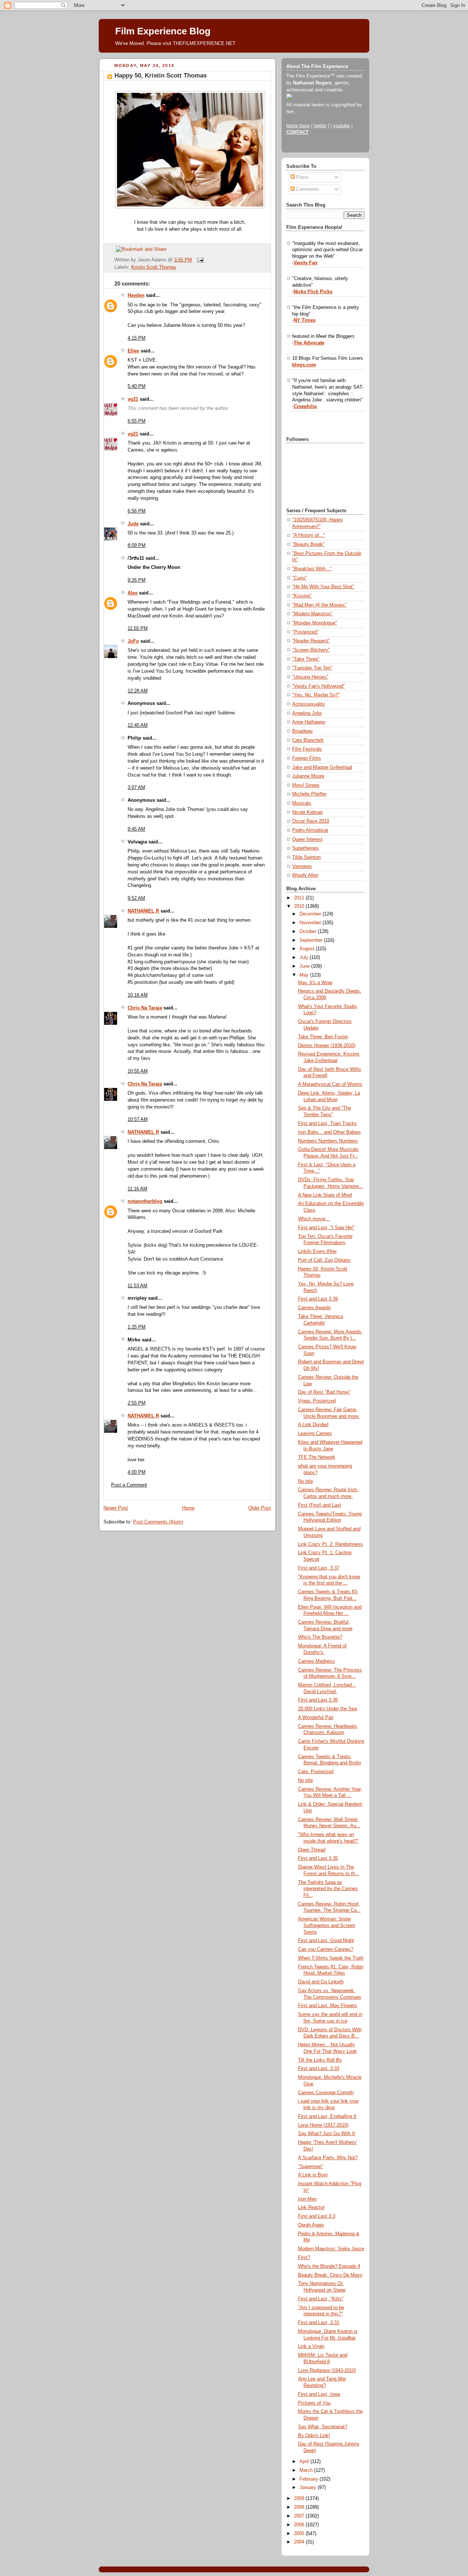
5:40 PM (137, 386)
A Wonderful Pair (316, 1718)
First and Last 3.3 (317, 2216)
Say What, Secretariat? (323, 2427)
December (311, 914)
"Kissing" (302, 596)
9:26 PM (137, 580)
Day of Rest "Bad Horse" (324, 1392)
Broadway (303, 731)
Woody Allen (305, 875)
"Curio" (299, 578)
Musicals (302, 803)
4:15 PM (137, 338)
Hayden (136, 295)
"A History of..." (309, 535)
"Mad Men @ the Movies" (319, 605)
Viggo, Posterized (317, 1401)
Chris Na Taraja (145, 1008)
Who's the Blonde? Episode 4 (329, 2266)
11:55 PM (138, 628)
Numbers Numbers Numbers (328, 1141)
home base (298, 126)
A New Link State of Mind (325, 1195)
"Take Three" (306, 659)
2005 (300, 2534)
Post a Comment (129, 1485)
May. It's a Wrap (315, 983)
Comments (307, 189)
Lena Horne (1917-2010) (323, 2125)
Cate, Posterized (316, 1772)
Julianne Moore (308, 776)
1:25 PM (137, 1327)
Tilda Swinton (306, 857)
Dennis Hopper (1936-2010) (327, 1046)
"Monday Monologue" (315, 623)
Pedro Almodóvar (310, 830)
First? (304, 2258)
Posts (302, 177)
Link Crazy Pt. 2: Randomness (331, 1544)
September (312, 940)
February (310, 2479)
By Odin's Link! (314, 2436)
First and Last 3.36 (318, 1700)
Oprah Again (311, 2225)
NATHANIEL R (143, 911)
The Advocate (309, 343)
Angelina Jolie (307, 713)
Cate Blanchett (308, 740)
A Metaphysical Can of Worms (330, 1084)
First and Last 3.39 (318, 1299)
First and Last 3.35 (318, 1858)
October (309, 932)
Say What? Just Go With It (327, 2134)
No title (305, 1481)
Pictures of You (314, 2403)
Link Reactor (311, 2207)
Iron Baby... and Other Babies (329, 1132)
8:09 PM (137, 545)
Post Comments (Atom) (158, 1522)
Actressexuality (309, 704)
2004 (300, 2542)
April (305, 2462)
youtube (341, 126)
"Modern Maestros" (312, 614)
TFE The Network (317, 1457)
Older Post (260, 1508)
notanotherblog (145, 1201)
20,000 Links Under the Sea (327, 1709)
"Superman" (311, 2167)
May (305, 975)
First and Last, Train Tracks (327, 1123)
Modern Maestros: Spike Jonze (331, 2249)
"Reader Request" (311, 641)
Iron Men (307, 2199)
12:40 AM (138, 725)
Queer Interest (307, 839)
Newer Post (116, 1508)
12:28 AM (138, 691)
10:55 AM (138, 1071)
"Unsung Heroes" (310, 677)
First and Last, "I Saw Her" (326, 1228)
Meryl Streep (306, 785)
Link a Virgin (311, 2346)
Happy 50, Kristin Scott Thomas (161, 75)
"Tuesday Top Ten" (312, 668)
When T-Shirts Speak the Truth (331, 1958)
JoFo (133, 641)
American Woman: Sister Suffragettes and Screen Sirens (327, 1925)
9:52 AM (136, 898)
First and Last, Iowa (319, 2394)
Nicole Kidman (307, 812)
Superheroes (305, 848)
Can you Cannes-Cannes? (326, 1949)
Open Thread (312, 1850)
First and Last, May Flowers (328, 2006)
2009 (300, 2498)
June (305, 966)
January (309, 2488)
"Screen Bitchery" (311, 650)
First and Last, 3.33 (319, 2069)
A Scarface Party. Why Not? (328, 2158)
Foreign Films (307, 758)
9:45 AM (136, 829)
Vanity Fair (306, 263)
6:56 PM (137, 511)
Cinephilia (305, 407)
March (307, 2470)
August (308, 949)
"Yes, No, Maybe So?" (316, 695)
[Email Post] (199, 260)
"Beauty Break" (308, 544)
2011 (300, 898)
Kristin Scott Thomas (154, 267)
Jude (133, 524)
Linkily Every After (317, 1251)
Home (188, 1508)
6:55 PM (137, 421)
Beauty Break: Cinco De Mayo (330, 2275)
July (305, 957)
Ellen (133, 351)
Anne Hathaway (309, 722)
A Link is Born (313, 2175)
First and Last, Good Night (326, 1941)
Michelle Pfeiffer (309, 794)
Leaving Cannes (315, 1434)
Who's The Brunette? (320, 1637)
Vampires (302, 866)
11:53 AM (137, 1286)
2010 (300, 906)
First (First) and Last (320, 1505)
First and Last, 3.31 (319, 2323)
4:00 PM (137, 1472)
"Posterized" (305, 632)
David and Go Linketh (321, 1982)
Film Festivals (307, 749)
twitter (320, 126)
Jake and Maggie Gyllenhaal (322, 767)
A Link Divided (313, 1425)
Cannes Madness (316, 1661)
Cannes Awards (314, 1308)
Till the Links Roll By (320, 2060)
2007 (300, 2516)
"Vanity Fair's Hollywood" (318, 686)
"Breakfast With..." (312, 569)
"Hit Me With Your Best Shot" (323, 587)
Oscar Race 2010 (311, 821)
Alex (133, 593)
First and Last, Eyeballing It (327, 2116)
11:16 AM (137, 1189)
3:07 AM (136, 787)
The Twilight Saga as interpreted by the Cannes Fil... (328, 1889)
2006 (300, 2525)
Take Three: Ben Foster (323, 1037)
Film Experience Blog (163, 31)
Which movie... (314, 1219)
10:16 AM (138, 995)
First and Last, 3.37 (319, 1568)
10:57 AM (138, 1119)
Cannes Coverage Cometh (326, 2093)
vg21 (133, 399)
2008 (300, 2507)
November (311, 923)
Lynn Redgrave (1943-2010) (327, 2371)
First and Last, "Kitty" (321, 2299)
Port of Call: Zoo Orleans (324, 1260)
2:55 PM (137, 1403)
